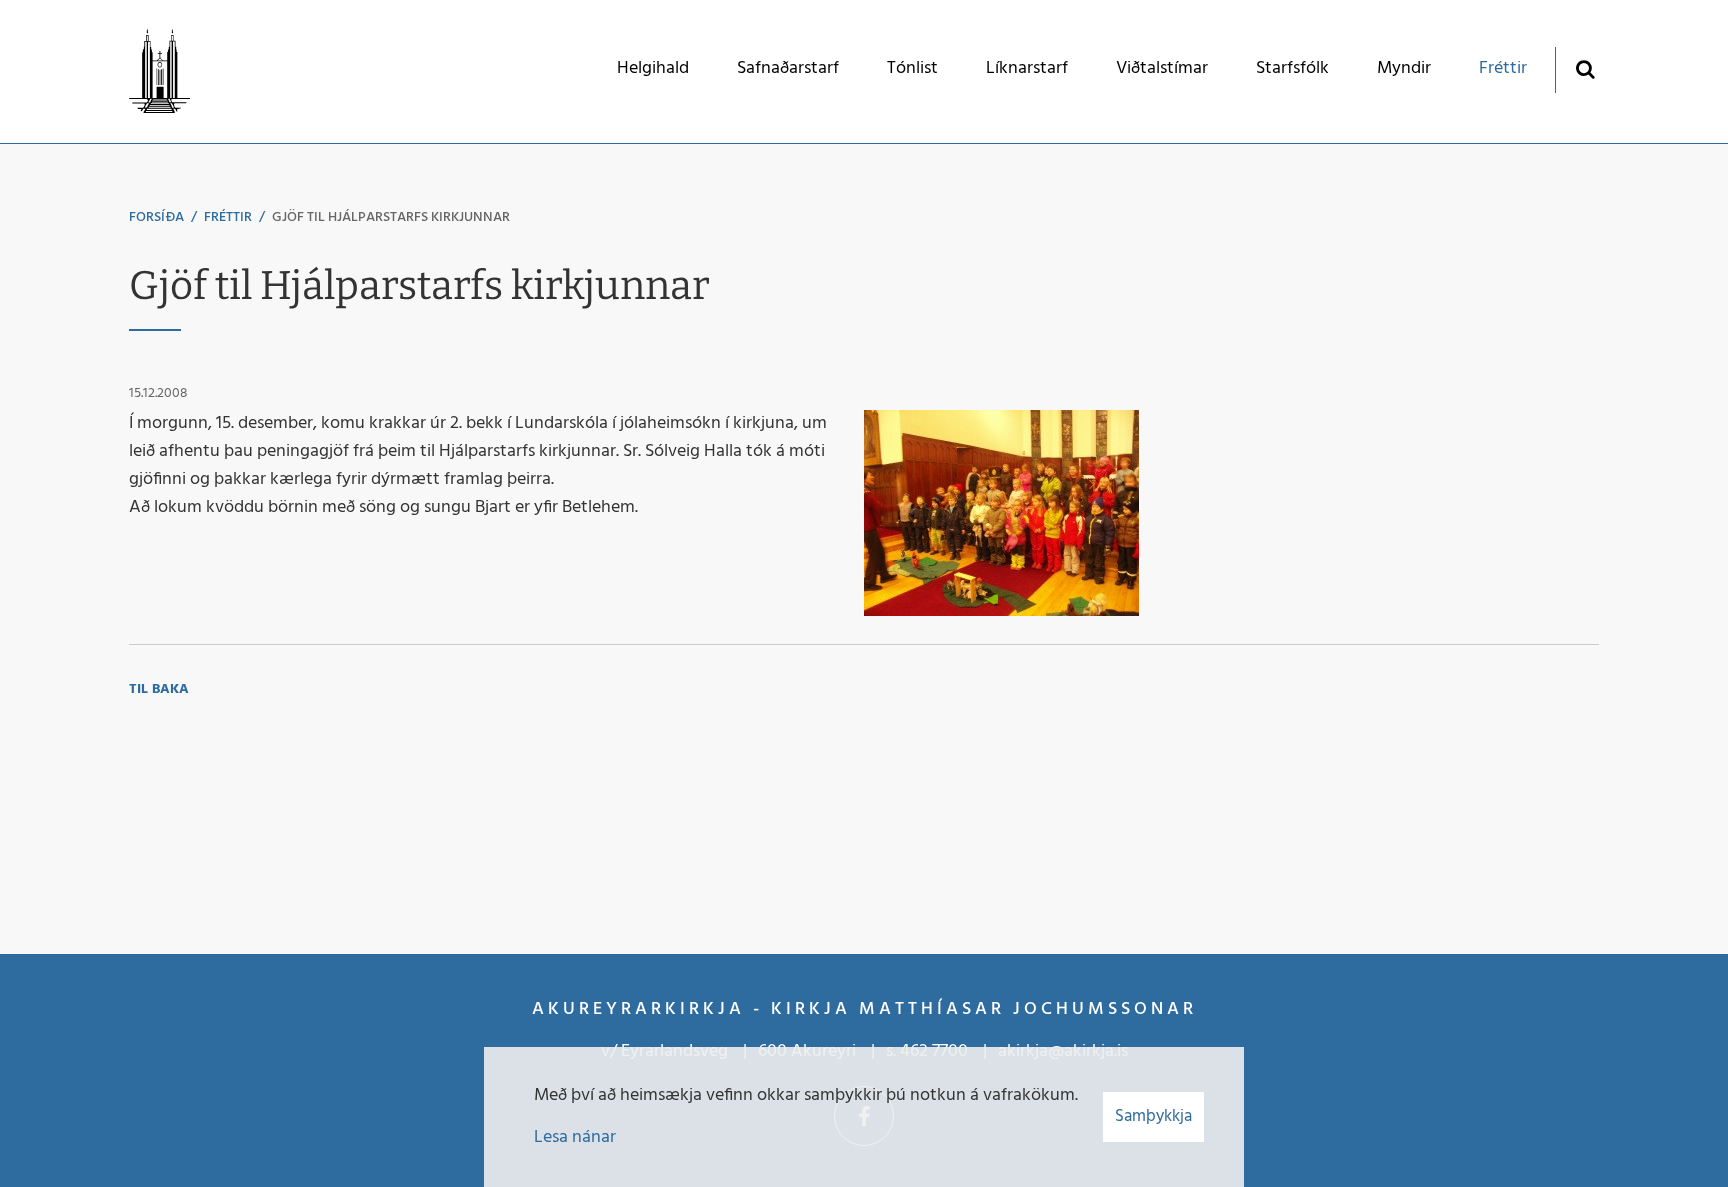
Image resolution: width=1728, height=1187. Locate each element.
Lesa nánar (575, 1137)
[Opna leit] (1584, 68)
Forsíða (156, 217)
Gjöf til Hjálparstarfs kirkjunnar (391, 217)
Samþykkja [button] (1153, 1116)
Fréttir (228, 217)
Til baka (159, 689)
